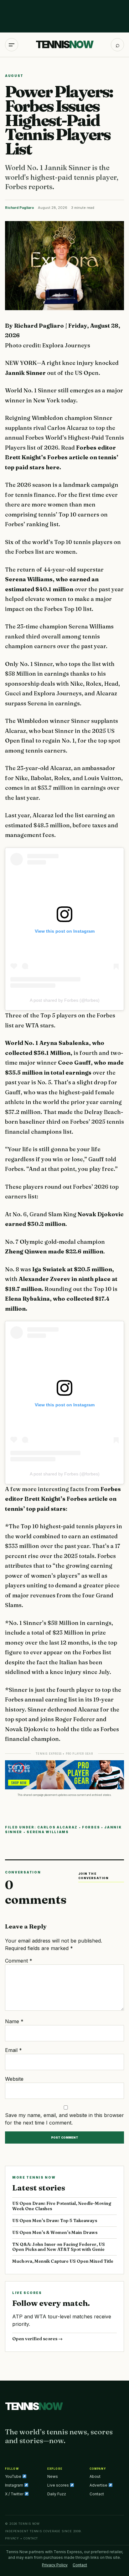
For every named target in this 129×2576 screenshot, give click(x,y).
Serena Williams (48, 1832)
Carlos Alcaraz (57, 1827)
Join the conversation (93, 1876)
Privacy (12, 2538)
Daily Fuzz (57, 2494)
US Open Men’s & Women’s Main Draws (55, 2232)
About (95, 2476)
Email (13, 2050)
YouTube (14, 2476)
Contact (97, 2494)
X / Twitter (15, 2494)
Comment (19, 1961)
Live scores (59, 2485)
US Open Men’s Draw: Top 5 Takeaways (55, 2221)
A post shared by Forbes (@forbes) (65, 1000)
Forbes (91, 1827)
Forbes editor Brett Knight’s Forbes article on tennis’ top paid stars (63, 1499)
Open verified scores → (37, 2339)
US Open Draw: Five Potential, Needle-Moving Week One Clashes (62, 2206)
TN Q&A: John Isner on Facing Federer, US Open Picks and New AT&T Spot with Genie (59, 2247)
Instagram (15, 2485)
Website (14, 2079)
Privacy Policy (55, 2565)
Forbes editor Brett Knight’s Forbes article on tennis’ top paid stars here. (62, 457)
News (53, 2476)
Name (14, 2021)
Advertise (99, 2485)
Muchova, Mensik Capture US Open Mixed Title (63, 2261)
